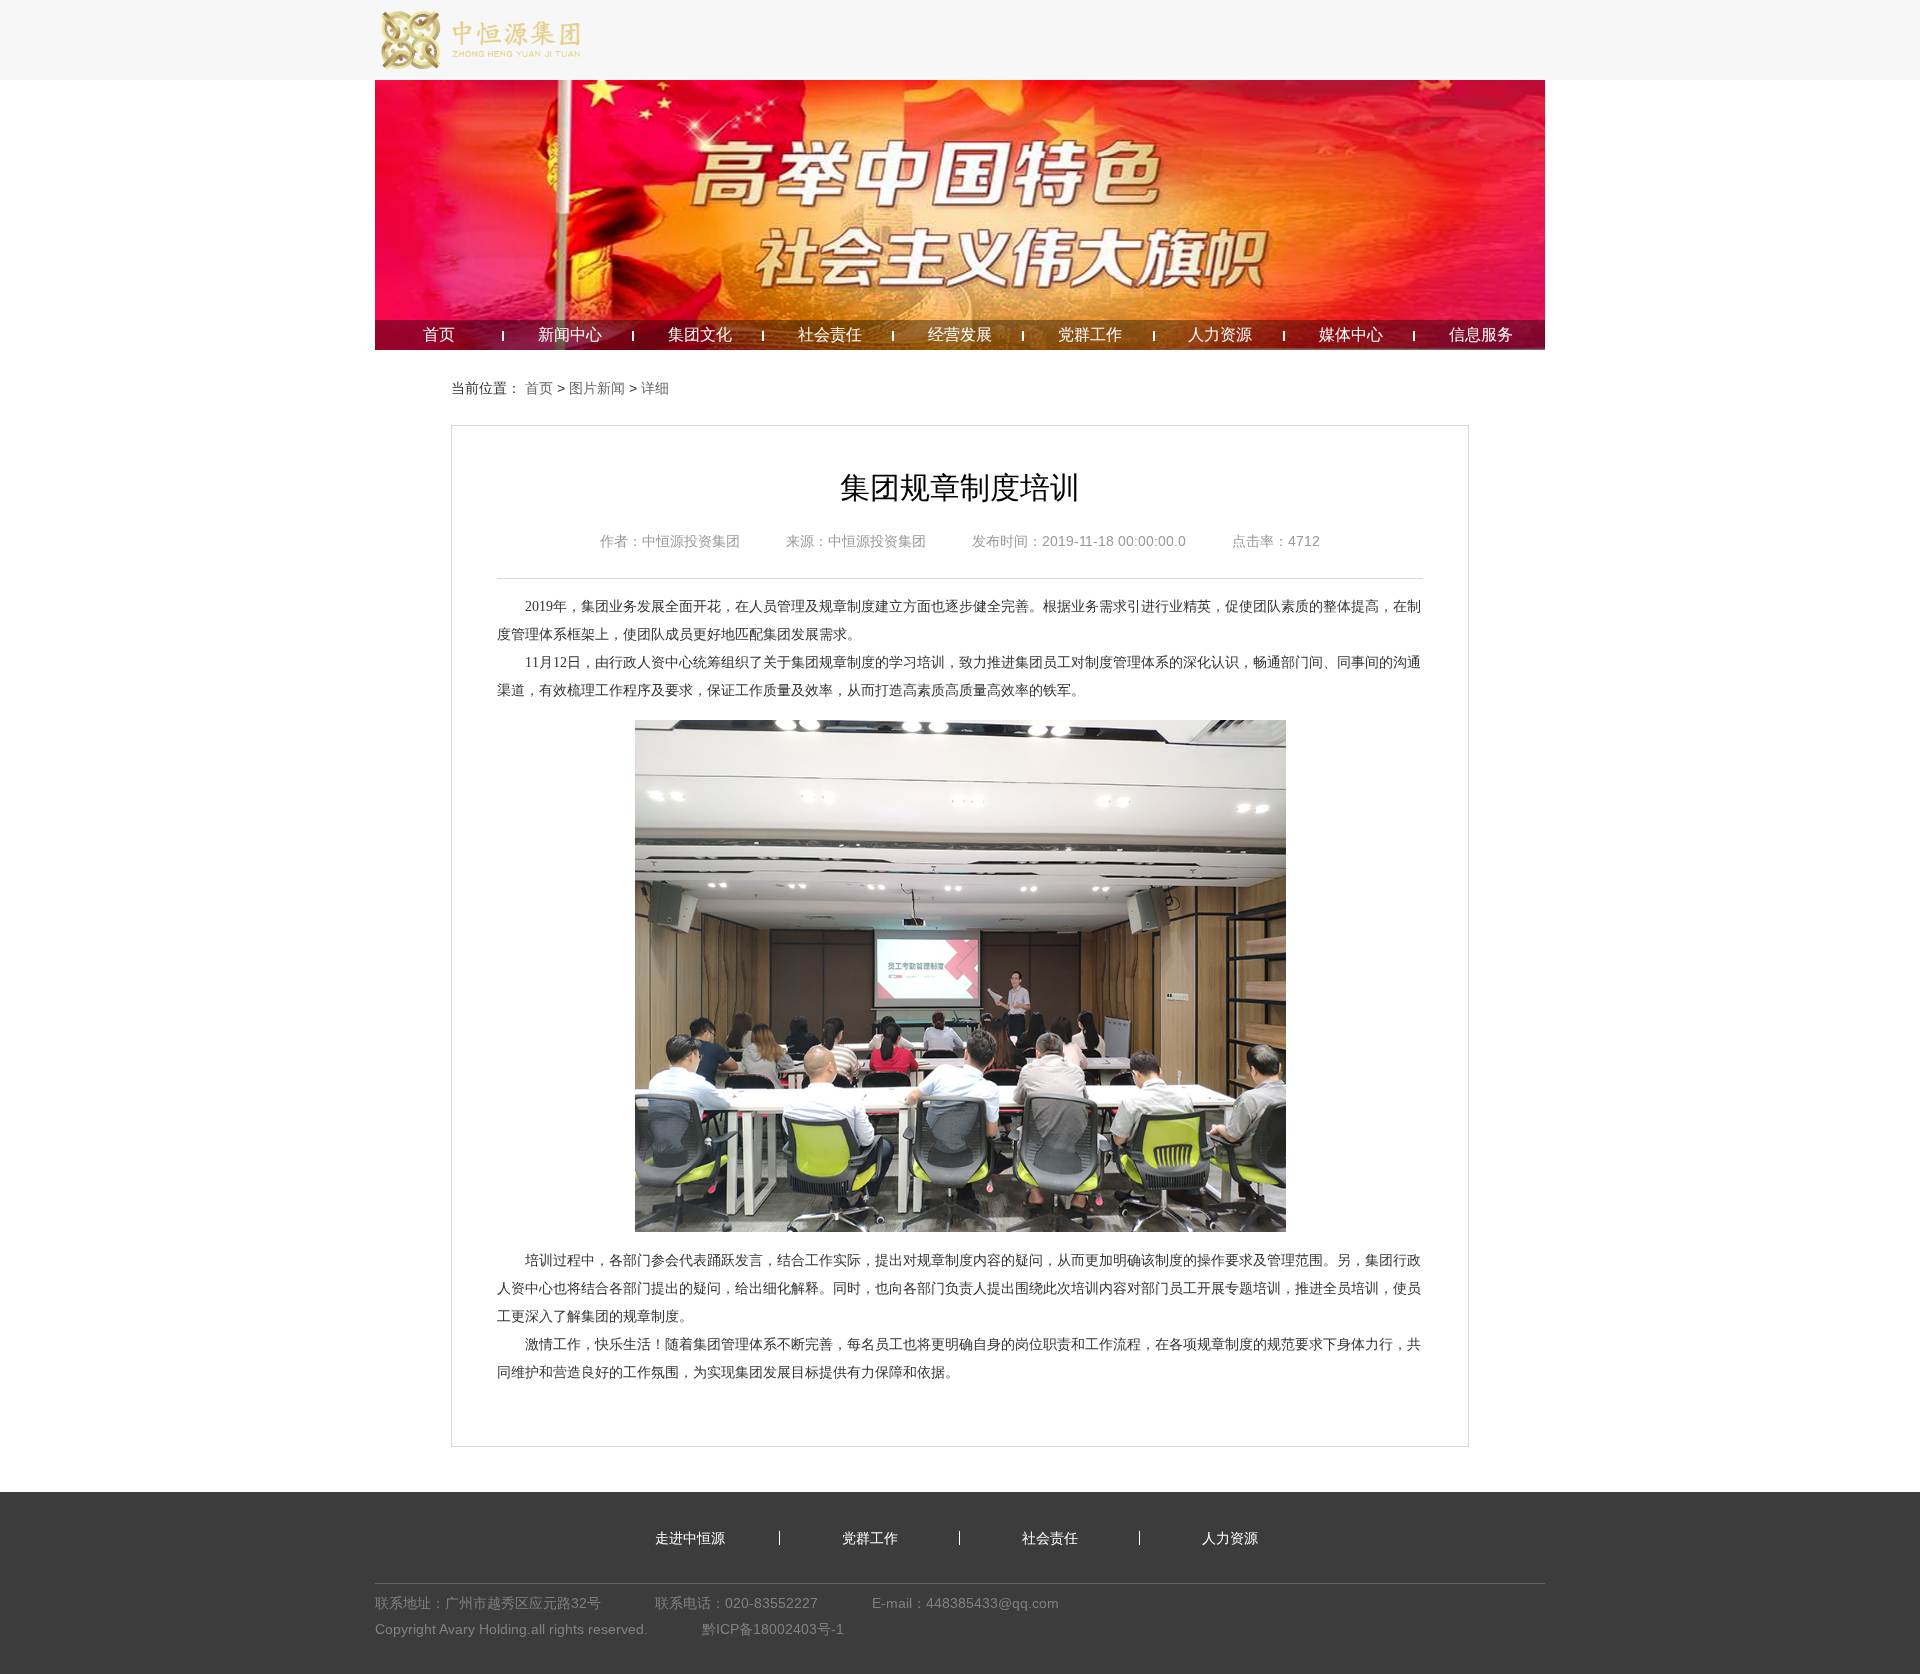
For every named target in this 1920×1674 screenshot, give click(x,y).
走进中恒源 (690, 1538)
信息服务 (1481, 334)
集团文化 (700, 334)
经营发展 (960, 334)
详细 (655, 388)
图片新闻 (597, 388)
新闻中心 (570, 334)
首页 (439, 334)
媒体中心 (1351, 334)
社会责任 (830, 334)
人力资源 (1220, 334)
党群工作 (1090, 334)
